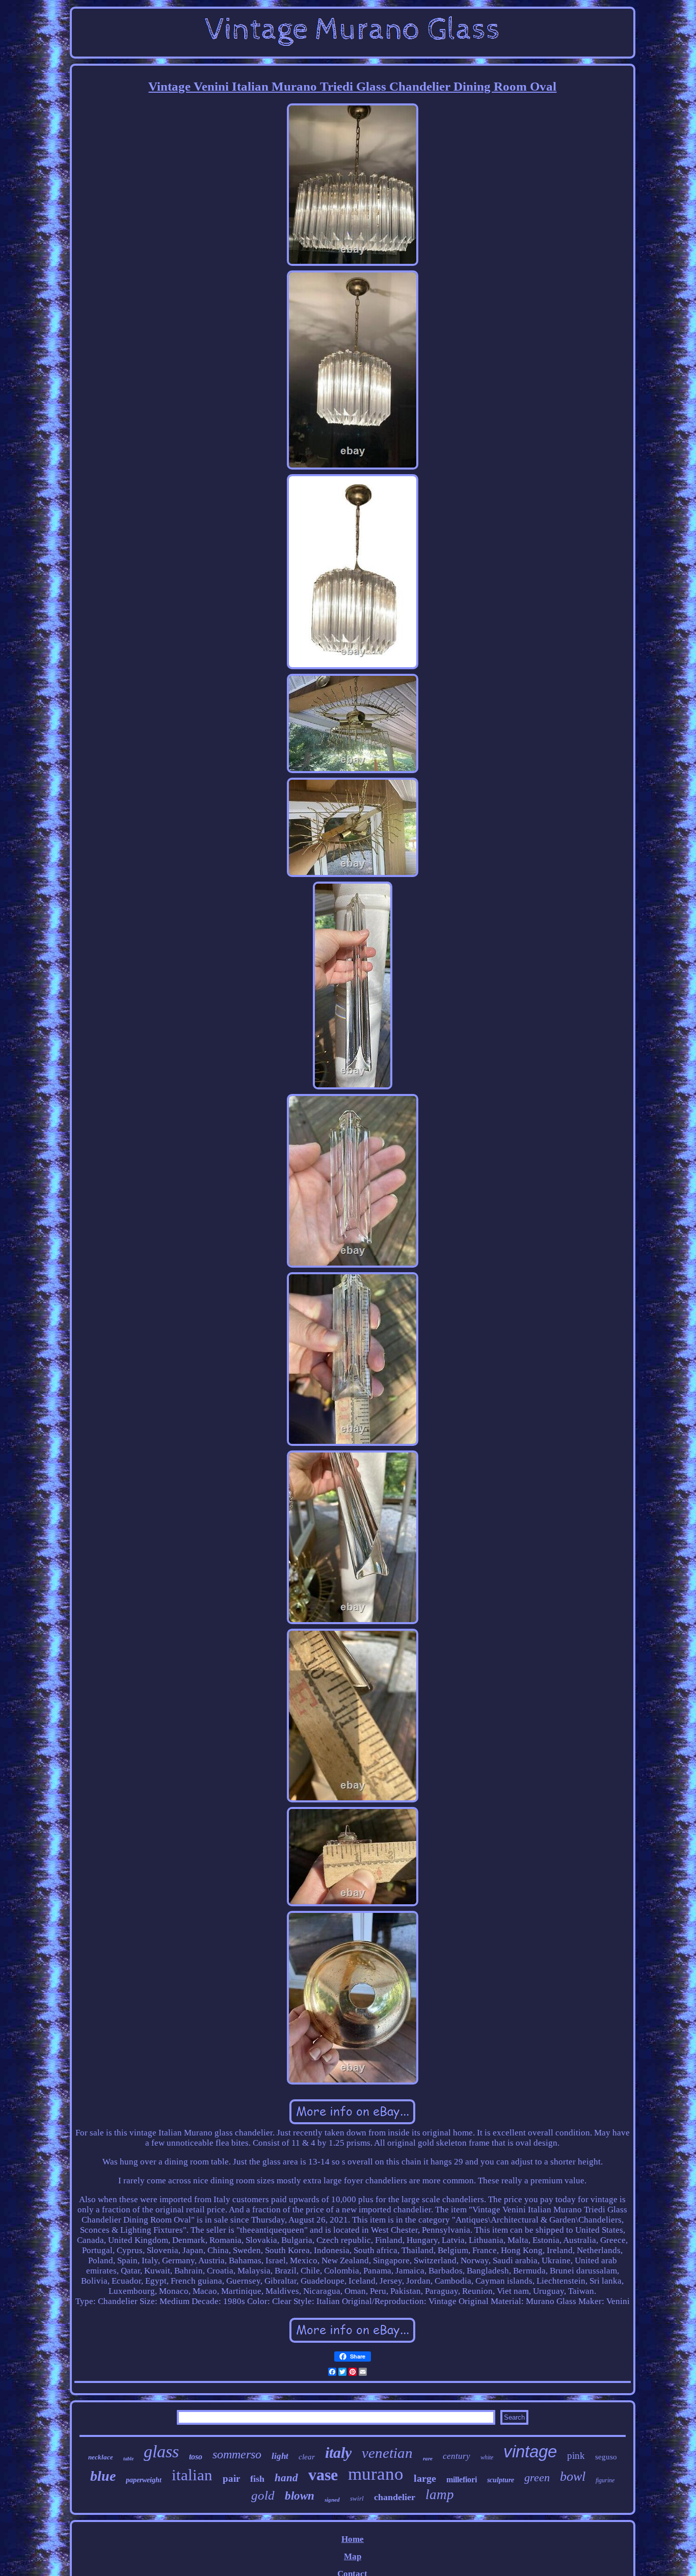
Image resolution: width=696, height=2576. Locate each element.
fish (257, 2479)
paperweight (144, 2480)
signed (332, 2500)
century (457, 2456)
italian (192, 2475)
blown (300, 2496)
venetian (387, 2453)
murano (376, 2474)
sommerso (237, 2454)
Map (353, 2556)
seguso (606, 2457)
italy (338, 2452)
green (537, 2477)
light (280, 2456)
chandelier (395, 2497)
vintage (530, 2451)
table (128, 2459)
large (425, 2478)
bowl (573, 2476)
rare (428, 2458)
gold (263, 2495)
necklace (101, 2457)
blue (103, 2476)
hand (286, 2478)
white (487, 2457)
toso (196, 2457)
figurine (605, 2480)
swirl (357, 2498)
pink (576, 2456)
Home (353, 2539)
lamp (440, 2495)
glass (161, 2451)
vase (323, 2475)
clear (307, 2457)
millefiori (462, 2479)
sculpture (501, 2480)
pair (231, 2478)
